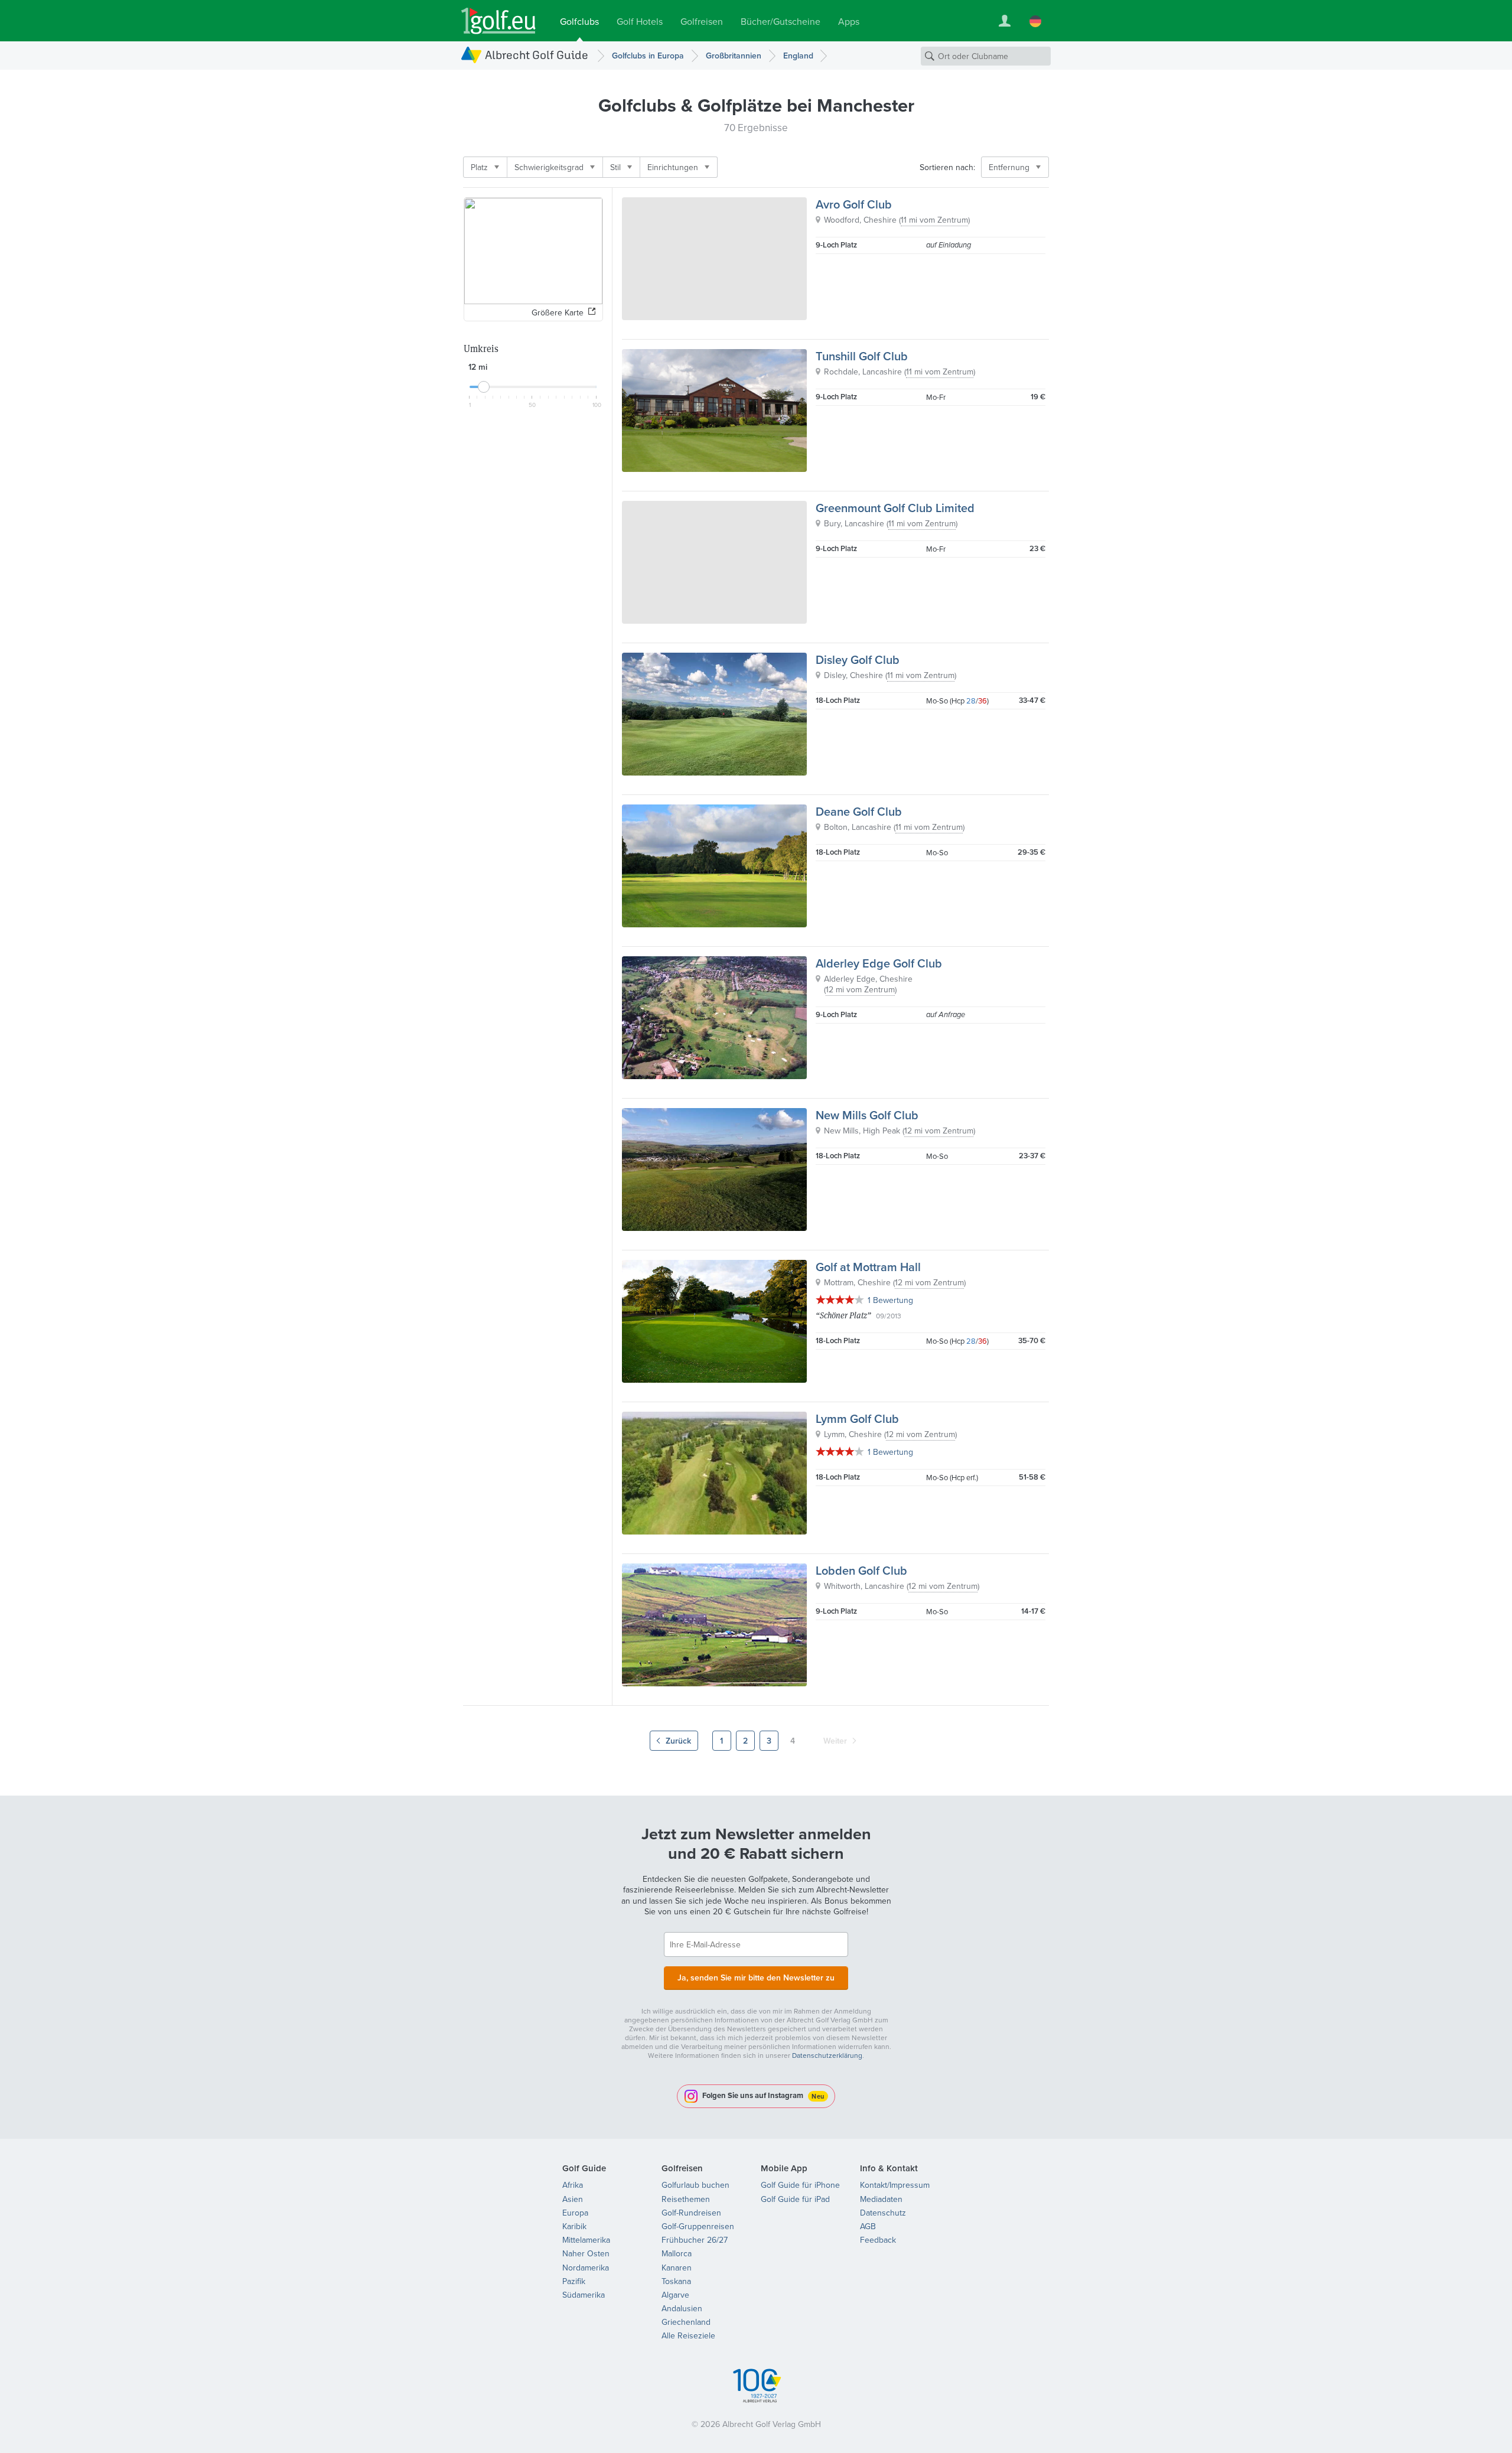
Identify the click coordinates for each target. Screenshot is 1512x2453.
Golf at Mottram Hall (868, 1267)
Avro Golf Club (854, 204)
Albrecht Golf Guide (537, 55)
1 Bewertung (890, 1300)
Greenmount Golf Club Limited (895, 508)
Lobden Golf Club (861, 1570)
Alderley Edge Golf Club (879, 963)
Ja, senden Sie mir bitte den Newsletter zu (756, 1978)
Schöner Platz (843, 1315)
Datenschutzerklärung (827, 2055)
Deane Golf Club (859, 811)
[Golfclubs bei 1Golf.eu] (498, 21)
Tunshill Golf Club (862, 356)
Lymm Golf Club (857, 1418)
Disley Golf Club (858, 659)
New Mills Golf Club (867, 1115)
